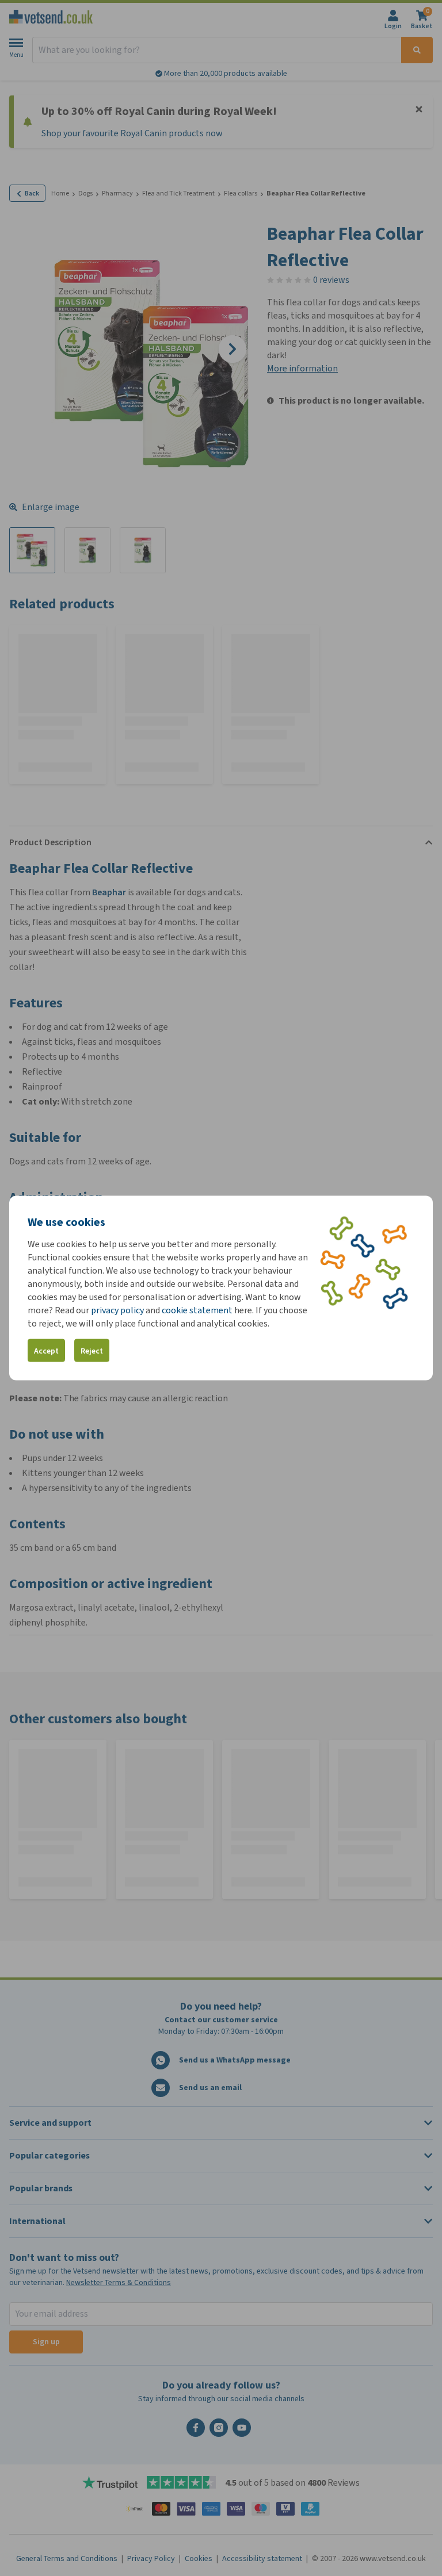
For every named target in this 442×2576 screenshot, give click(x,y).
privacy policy (117, 1310)
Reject (92, 1350)
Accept (46, 1350)
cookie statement (197, 1310)
